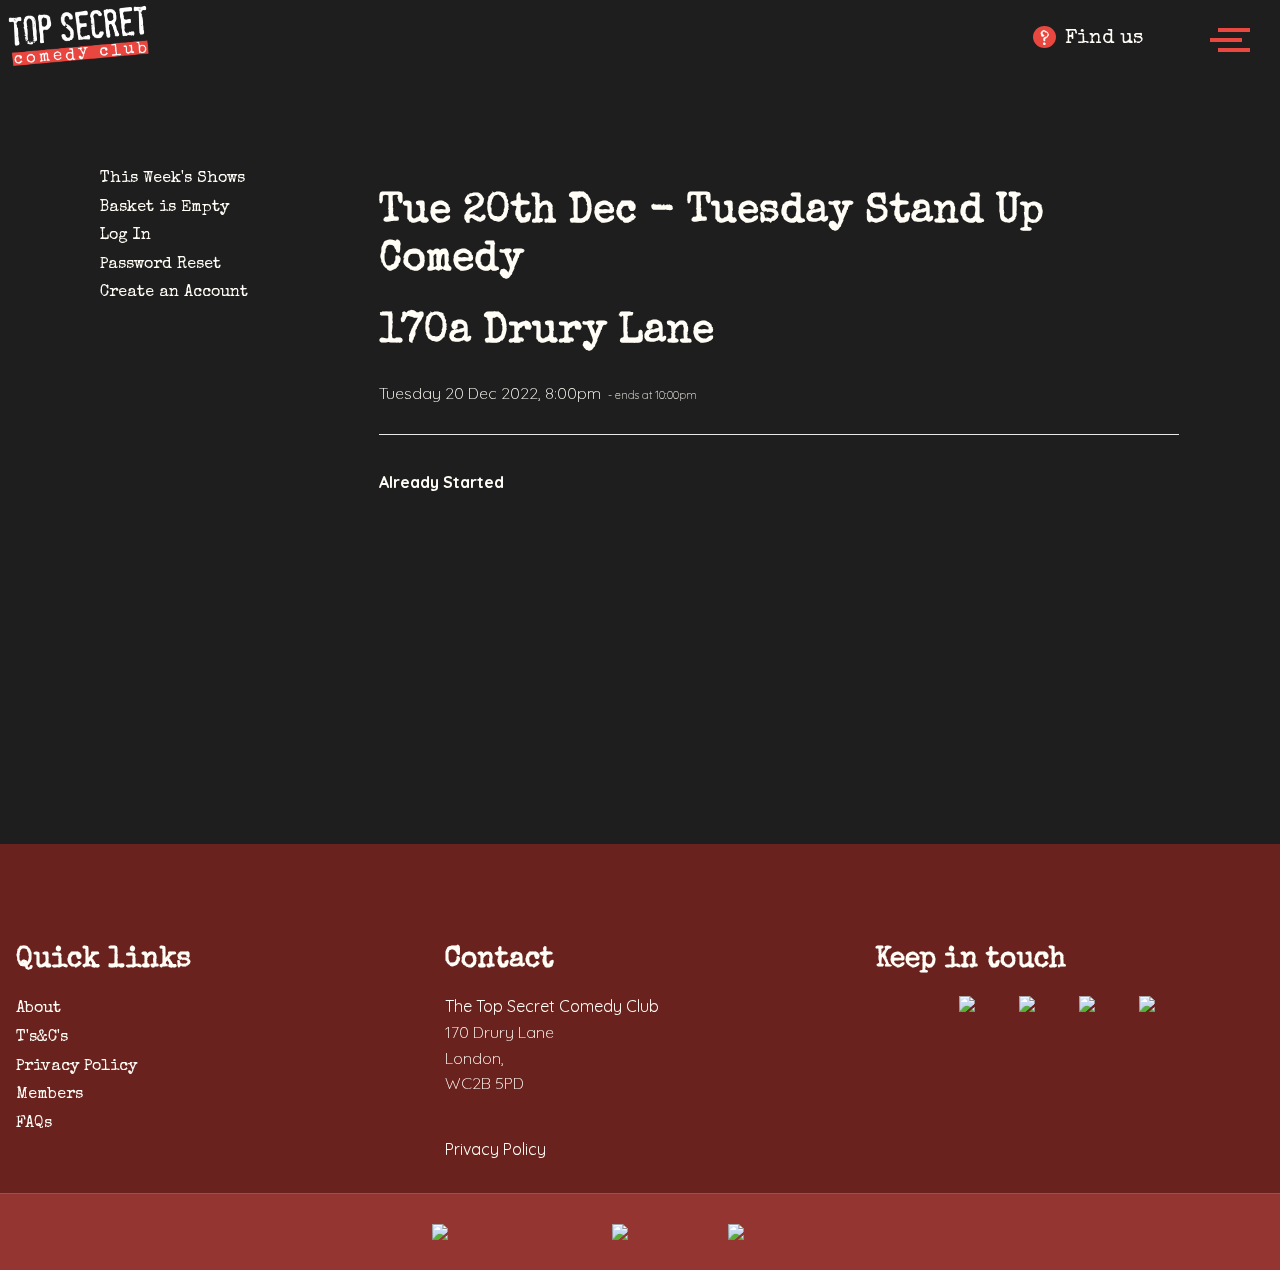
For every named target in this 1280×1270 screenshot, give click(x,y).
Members (49, 1095)
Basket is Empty (164, 208)
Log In (125, 236)
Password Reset (160, 265)
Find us (1091, 39)
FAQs (34, 1124)
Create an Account (174, 293)
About (38, 1009)
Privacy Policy (76, 1067)
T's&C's (42, 1038)
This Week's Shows (172, 179)
